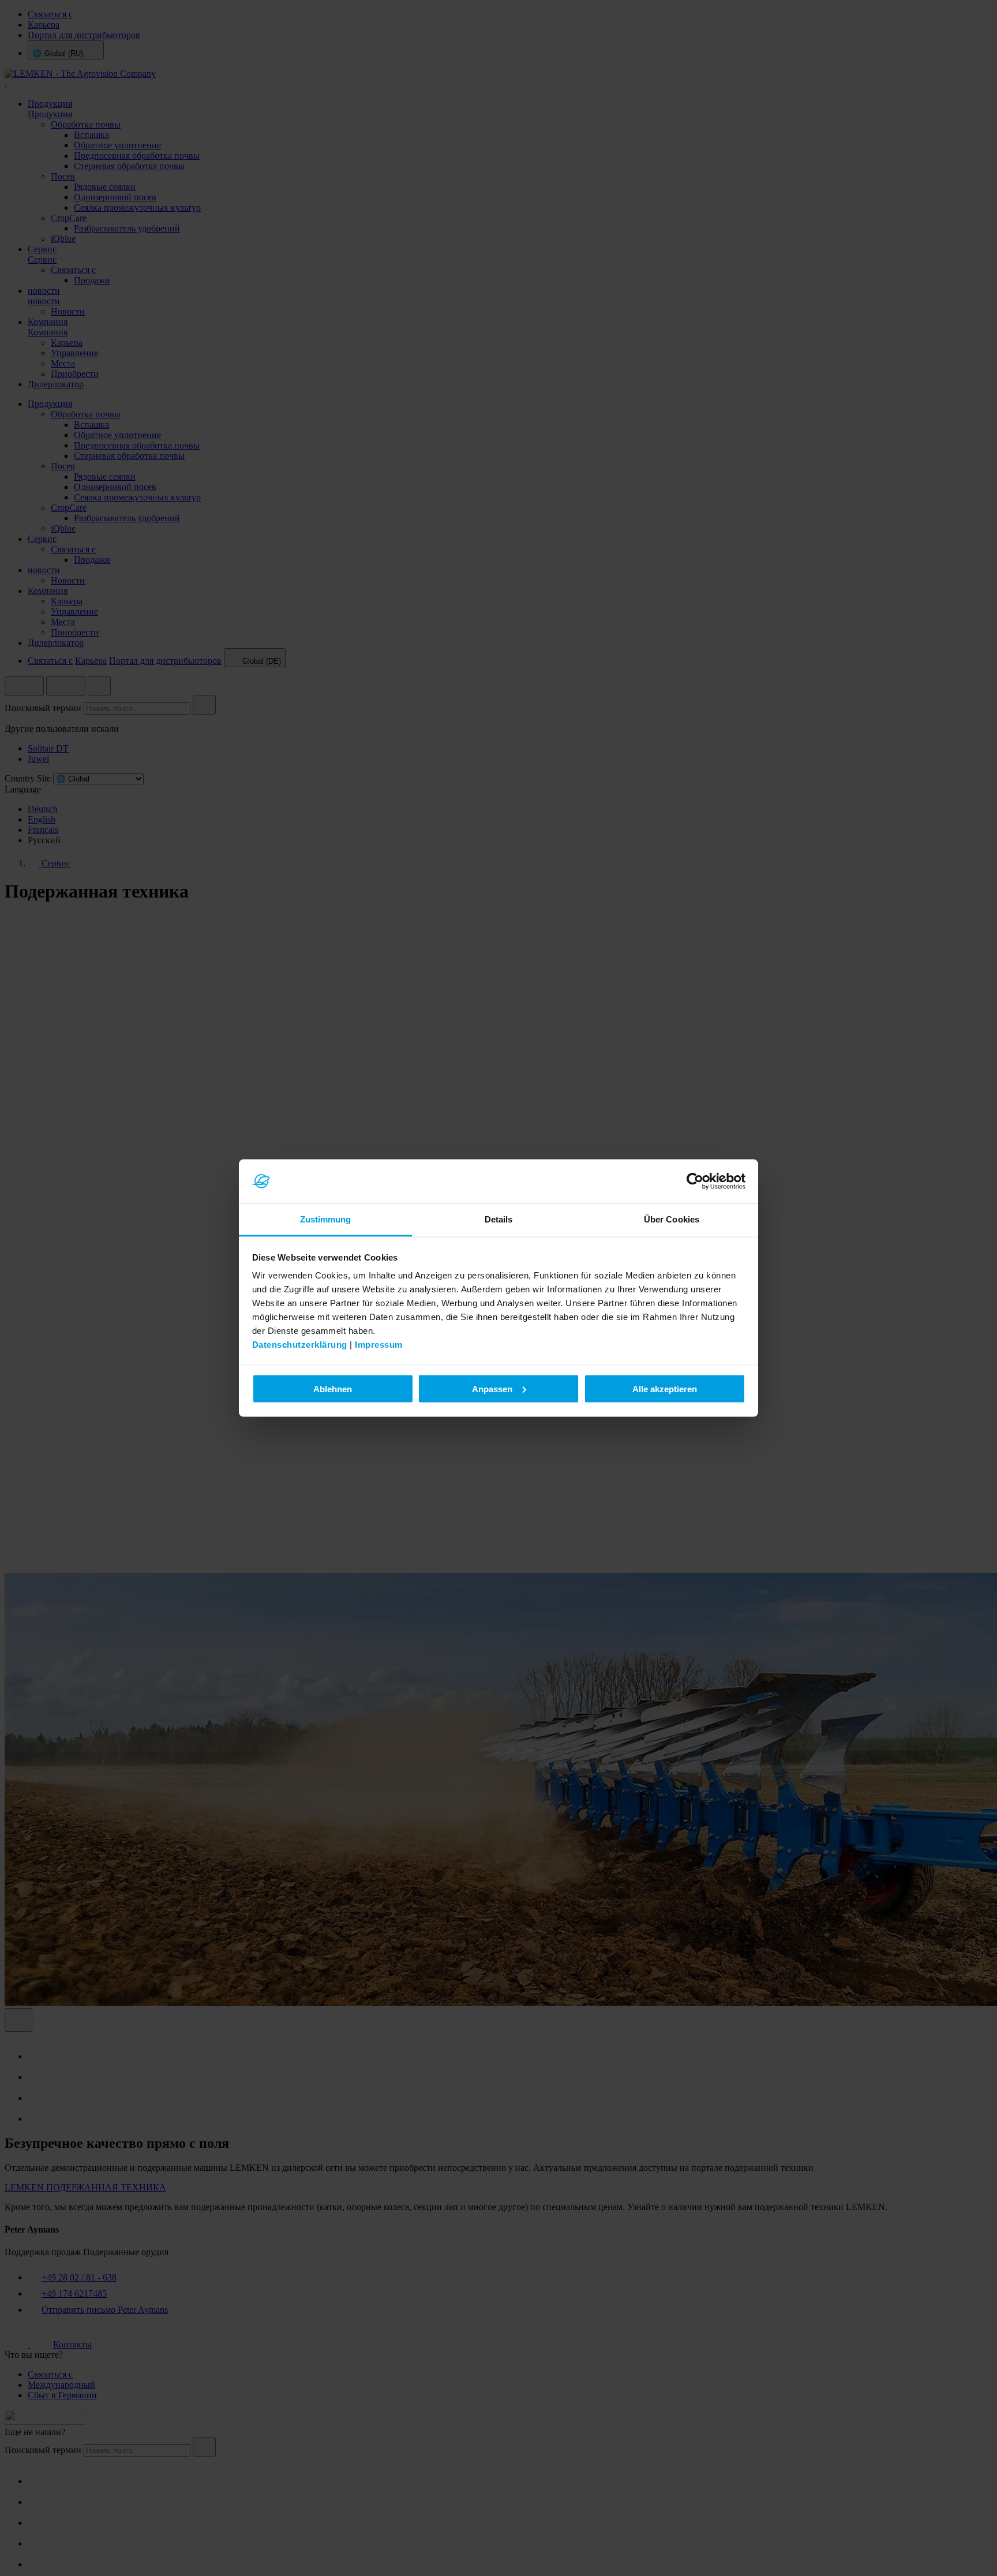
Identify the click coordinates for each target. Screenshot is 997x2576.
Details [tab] (499, 1219)
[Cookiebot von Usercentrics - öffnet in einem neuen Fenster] (695, 1182)
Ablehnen (333, 1388)
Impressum (379, 1345)
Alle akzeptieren (665, 1388)
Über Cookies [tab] (672, 1219)
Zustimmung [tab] (326, 1219)
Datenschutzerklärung (300, 1345)
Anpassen (492, 1388)
